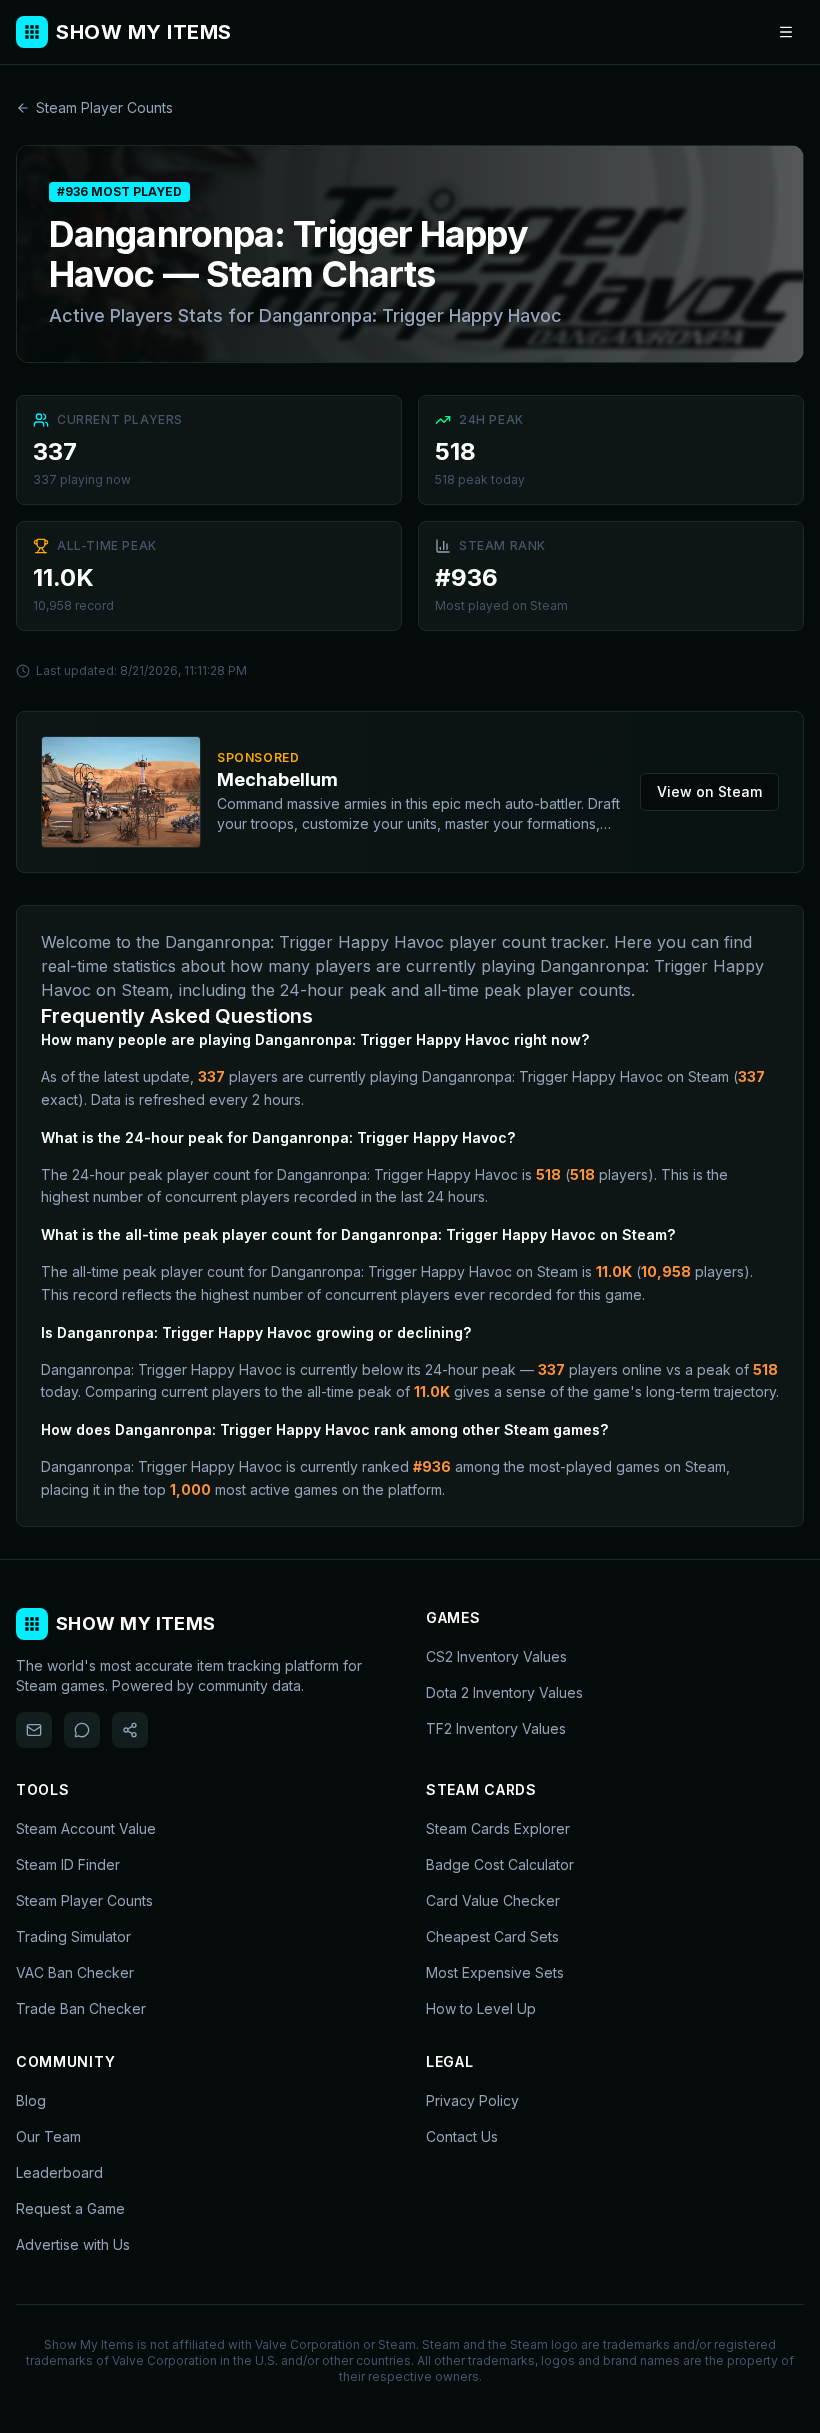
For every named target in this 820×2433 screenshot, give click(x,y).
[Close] (532, 1065)
